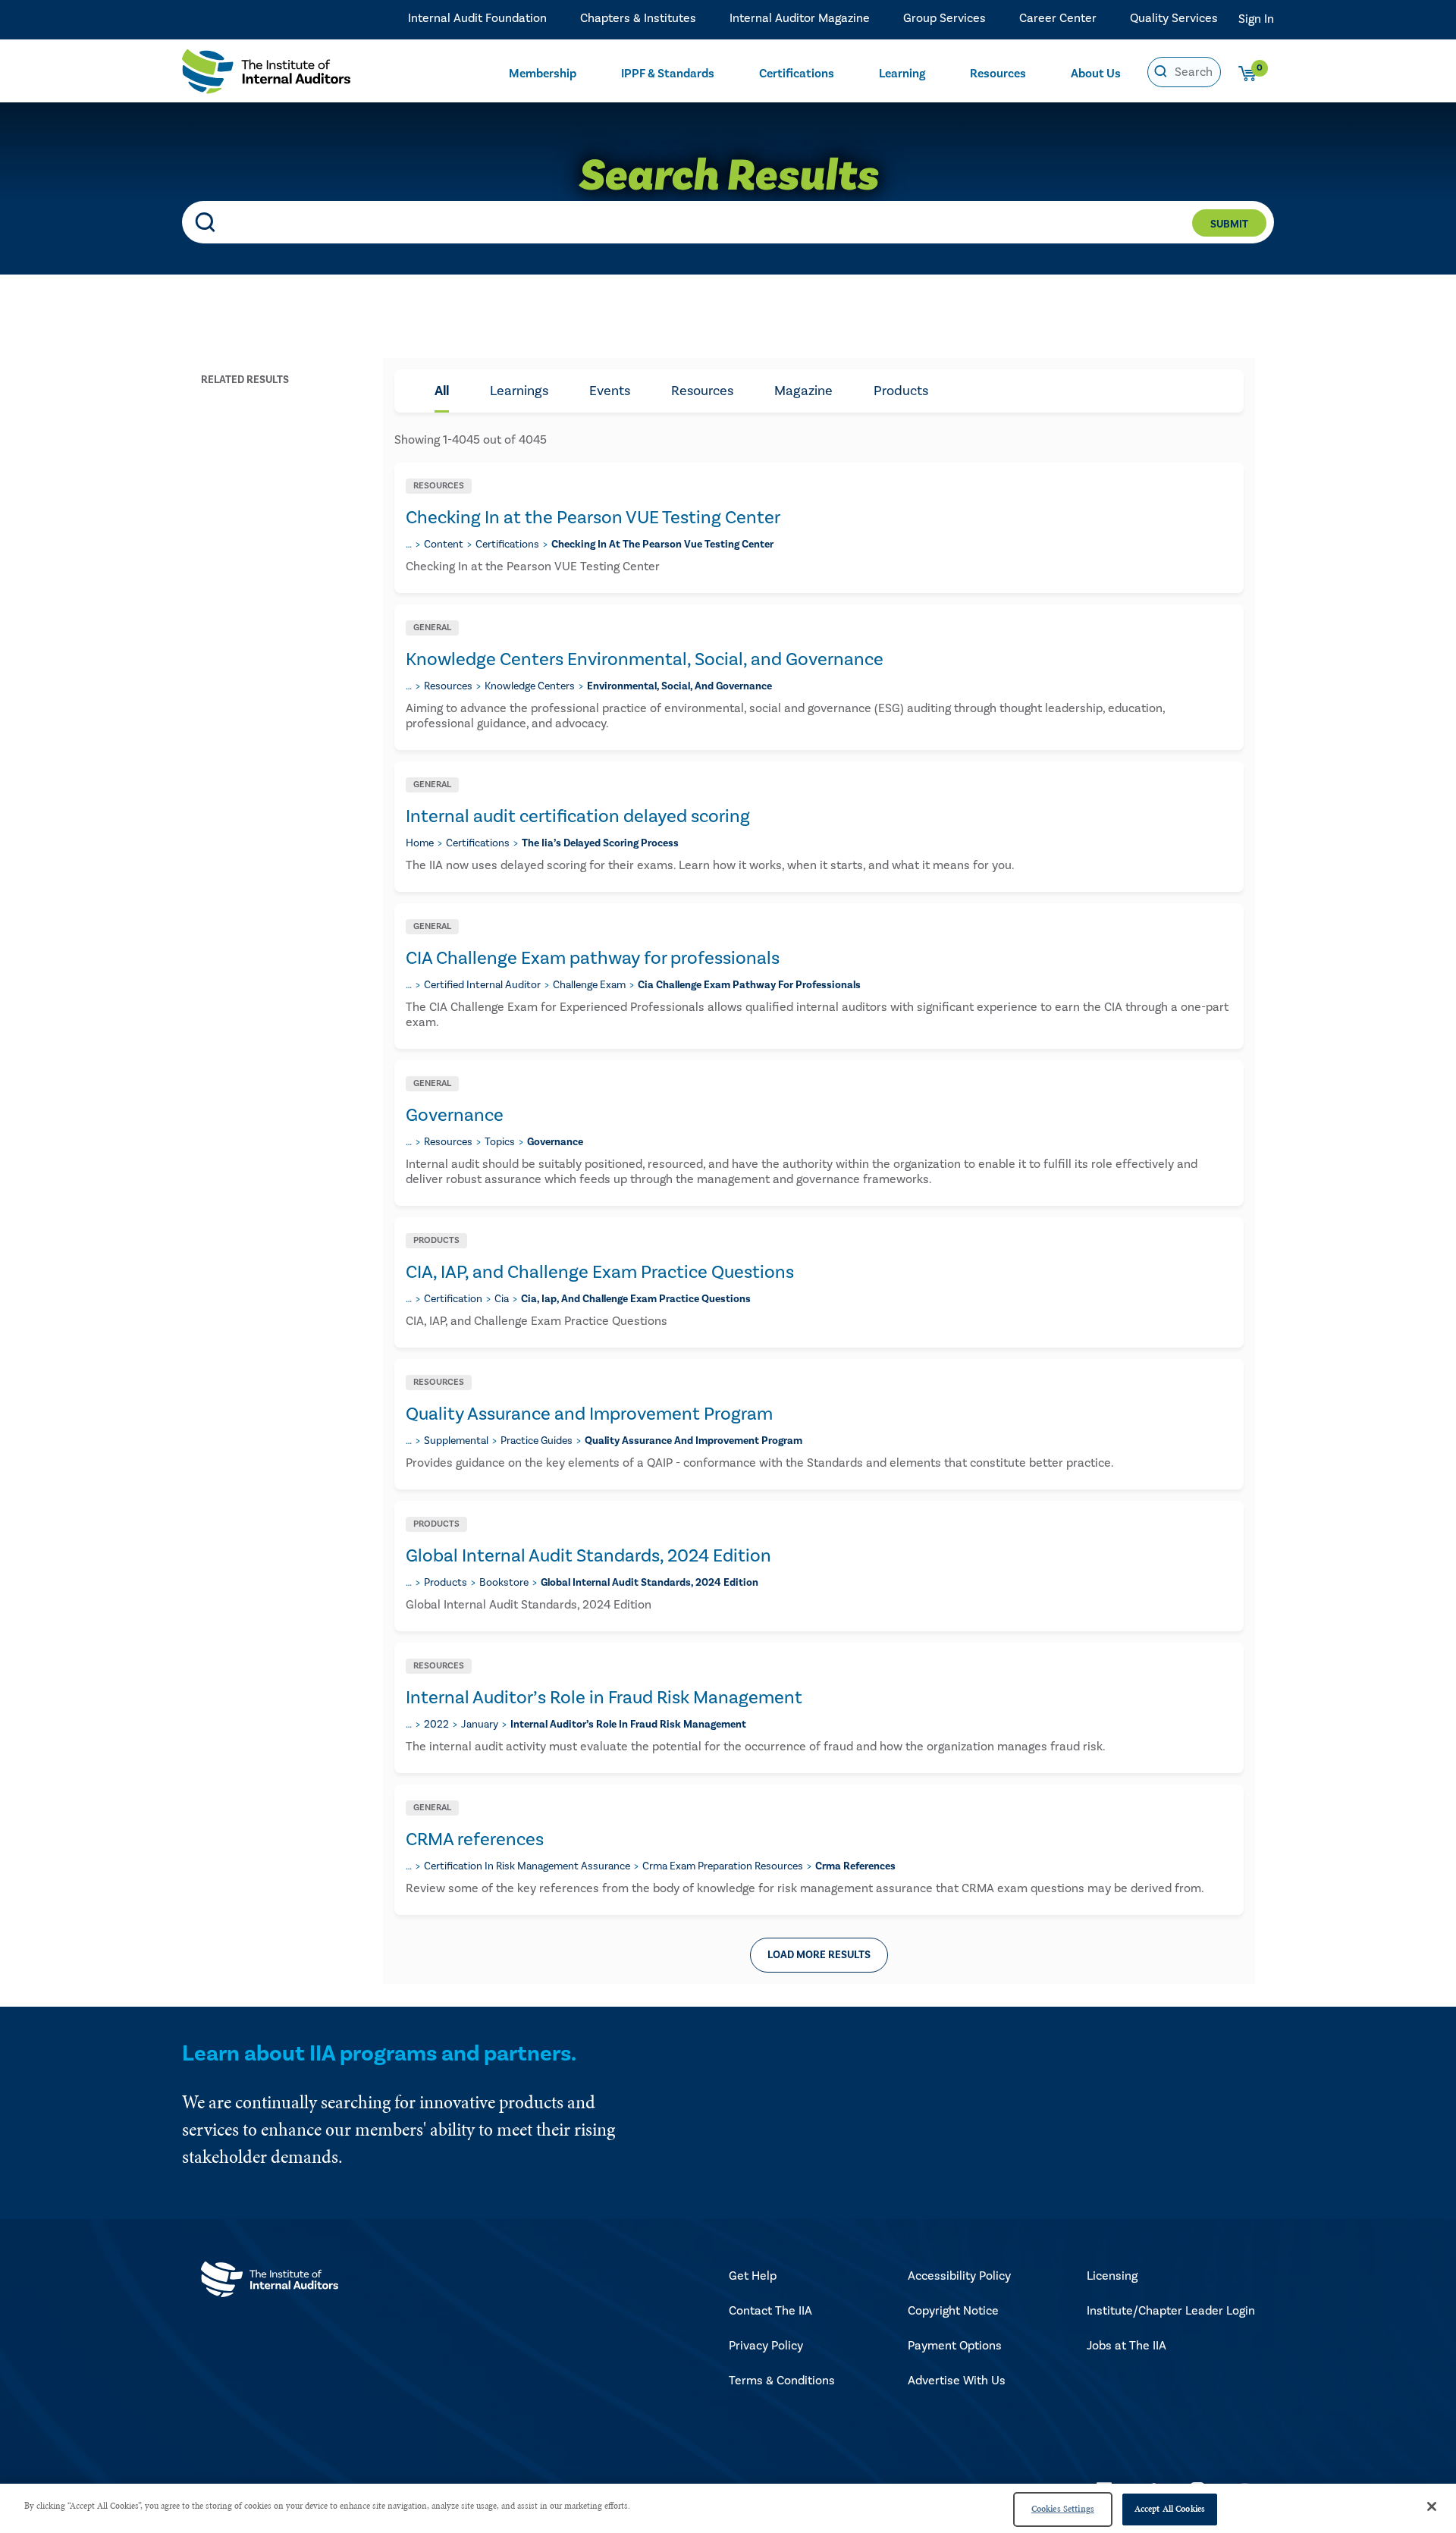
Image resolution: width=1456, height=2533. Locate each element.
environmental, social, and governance (679, 686)
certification (453, 1299)
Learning (902, 74)
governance (555, 1142)
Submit (1229, 224)
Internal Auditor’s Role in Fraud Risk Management (604, 1698)
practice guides (537, 1441)
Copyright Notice (953, 2311)
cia (502, 1299)
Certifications (797, 74)
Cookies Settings (1063, 2509)
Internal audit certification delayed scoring (578, 816)
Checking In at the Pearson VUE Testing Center (593, 518)
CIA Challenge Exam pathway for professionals (593, 958)
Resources (998, 74)
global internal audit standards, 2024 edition (650, 1583)
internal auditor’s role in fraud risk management (628, 1725)
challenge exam (589, 985)
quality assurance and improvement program (693, 1441)
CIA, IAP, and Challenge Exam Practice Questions (600, 1272)
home (420, 843)
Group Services (945, 19)
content (444, 545)
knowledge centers (530, 686)
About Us (1096, 74)
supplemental (456, 1441)
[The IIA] (266, 75)
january (480, 1725)
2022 (436, 1725)
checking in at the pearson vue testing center (662, 545)
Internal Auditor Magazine (800, 19)
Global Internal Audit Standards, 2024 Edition (588, 1556)
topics (500, 1142)
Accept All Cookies (1170, 2509)
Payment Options (955, 2346)
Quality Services (1174, 19)
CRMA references (475, 1839)
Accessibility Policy (959, 2276)
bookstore (504, 1583)
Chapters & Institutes (638, 19)
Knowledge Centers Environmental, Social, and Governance (645, 659)
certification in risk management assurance (527, 1866)
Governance (455, 1115)
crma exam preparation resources (723, 1866)
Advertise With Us (957, 2381)
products (446, 1583)
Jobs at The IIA (1127, 2346)
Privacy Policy (766, 2346)
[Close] (1432, 2506)
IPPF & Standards (668, 74)
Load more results (819, 1955)
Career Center (1058, 19)
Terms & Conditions (782, 2381)
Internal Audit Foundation (477, 19)
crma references (855, 1866)
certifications (507, 545)
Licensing (1112, 2276)
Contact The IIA (770, 2311)
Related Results (245, 380)
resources (448, 686)
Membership (543, 74)
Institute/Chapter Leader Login (1171, 2311)
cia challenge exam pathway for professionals (749, 985)
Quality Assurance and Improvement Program (589, 1414)
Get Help (753, 2276)
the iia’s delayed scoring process (600, 843)
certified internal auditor (482, 985)
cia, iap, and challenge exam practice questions (636, 1299)
